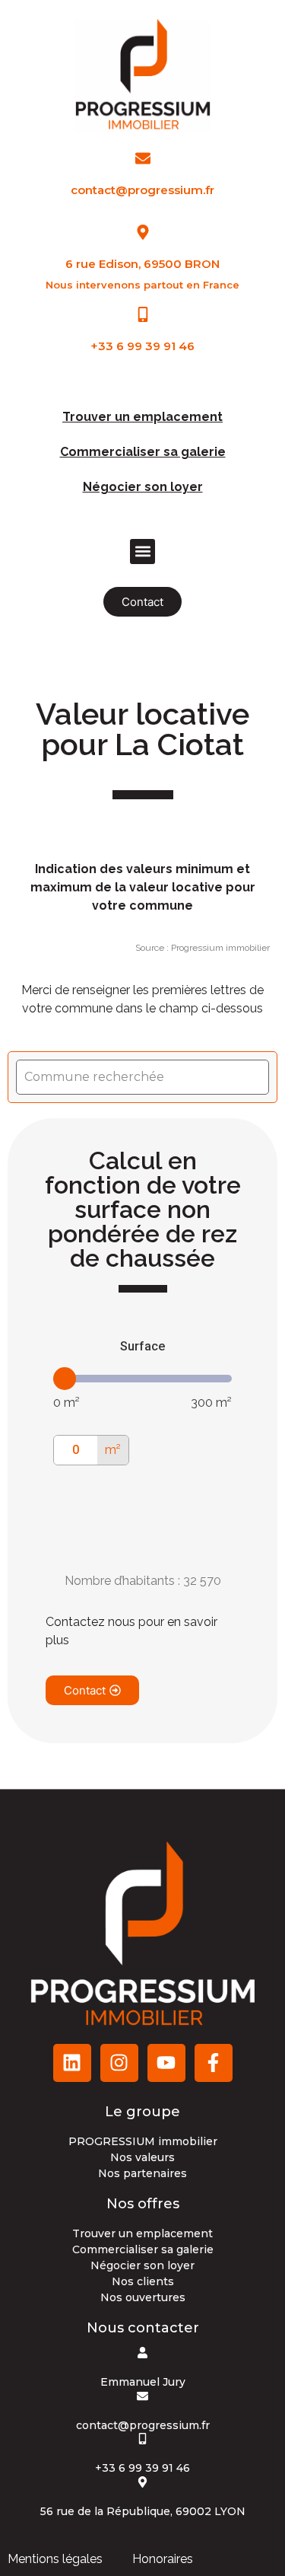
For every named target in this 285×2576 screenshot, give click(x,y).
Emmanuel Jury (143, 2382)
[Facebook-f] (214, 2063)
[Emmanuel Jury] (142, 2353)
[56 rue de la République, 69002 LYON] (142, 2482)
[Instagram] (119, 2063)
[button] (142, 552)
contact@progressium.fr (142, 190)
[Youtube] (166, 2063)
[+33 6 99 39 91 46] (143, 314)
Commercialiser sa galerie (143, 452)
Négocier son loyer (143, 487)
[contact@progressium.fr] (143, 158)
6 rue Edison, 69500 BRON (142, 264)
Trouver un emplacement (142, 417)
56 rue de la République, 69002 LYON (143, 2511)
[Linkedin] (72, 2063)
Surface (142, 1346)
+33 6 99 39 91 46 (142, 346)
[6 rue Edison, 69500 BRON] (143, 232)
